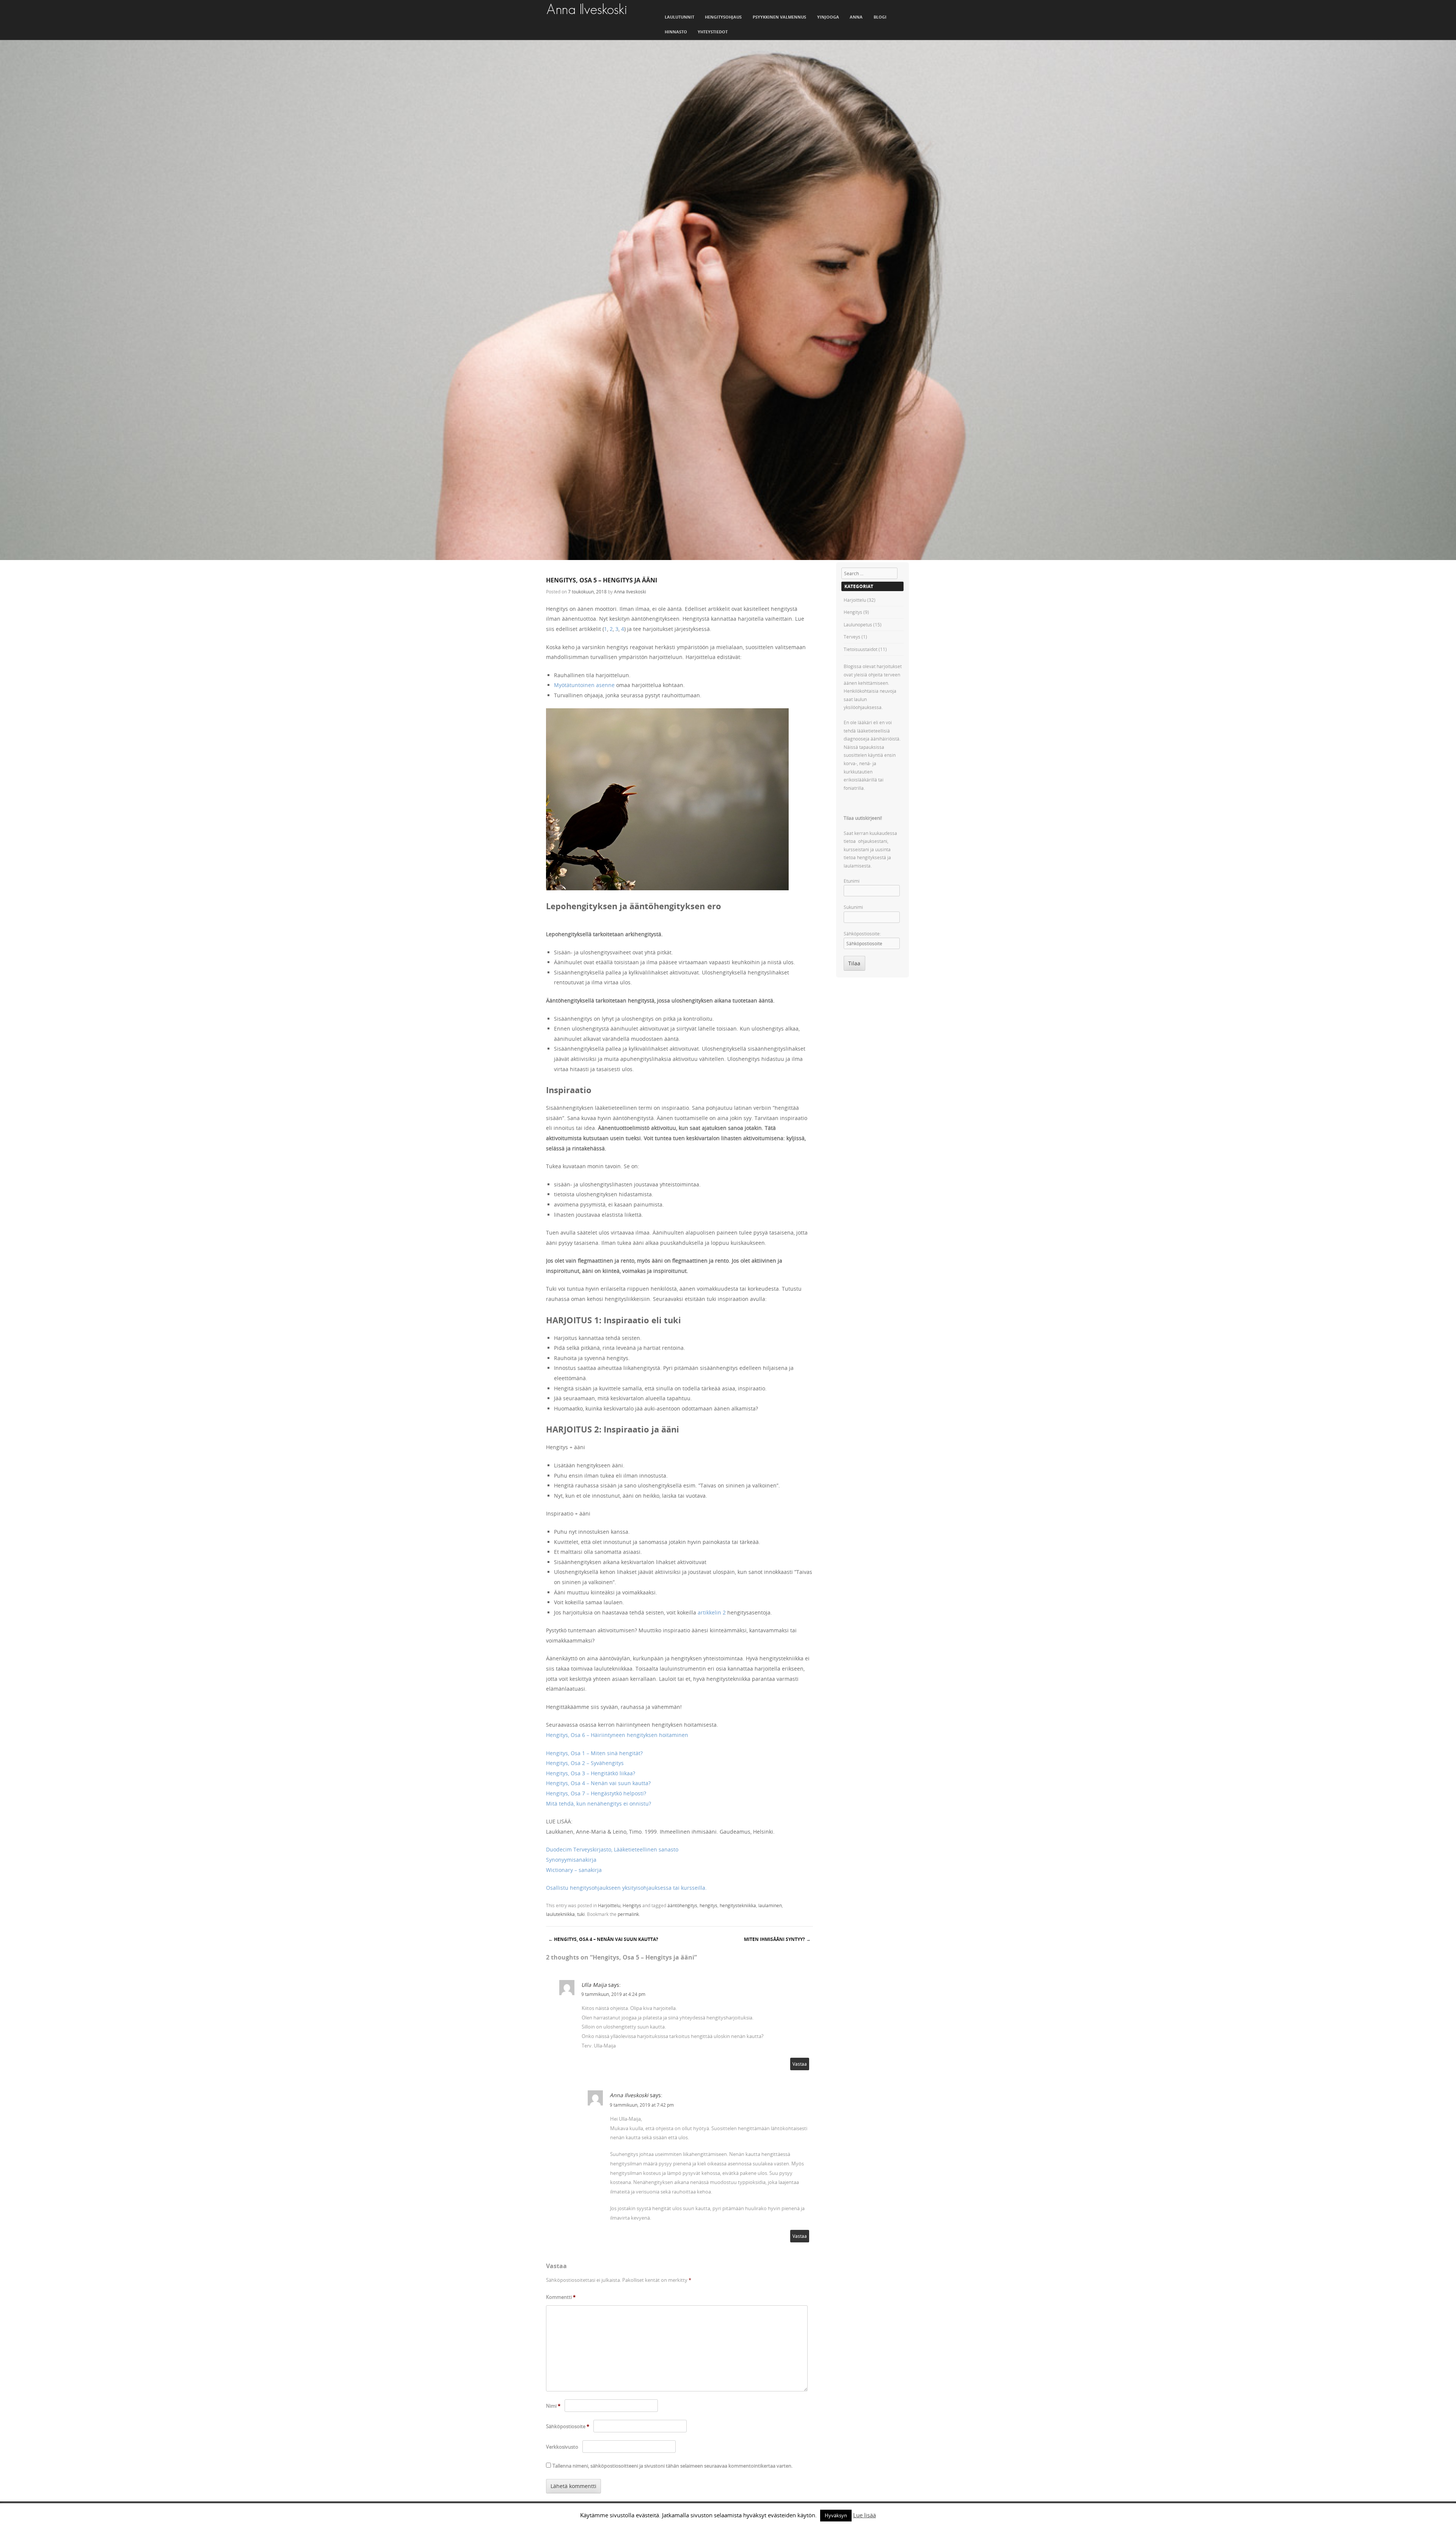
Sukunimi (853, 907)
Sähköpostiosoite (568, 2426)
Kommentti (561, 2297)
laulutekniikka (560, 1914)
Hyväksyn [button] (836, 2515)
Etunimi (852, 881)
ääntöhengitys (682, 1905)
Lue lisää (864, 2515)
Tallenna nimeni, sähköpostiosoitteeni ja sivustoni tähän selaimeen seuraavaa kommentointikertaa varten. (672, 2466)
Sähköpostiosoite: (862, 934)
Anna (856, 17)
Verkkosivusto (562, 2447)
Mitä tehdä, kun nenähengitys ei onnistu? (599, 1804)
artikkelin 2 (712, 1612)
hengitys (708, 1905)
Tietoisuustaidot (861, 649)
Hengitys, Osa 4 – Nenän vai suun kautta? (598, 1783)
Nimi (553, 2406)
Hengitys (632, 1905)
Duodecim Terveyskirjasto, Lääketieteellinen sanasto (612, 1849)
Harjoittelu (609, 1905)
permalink (628, 1914)
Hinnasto (676, 32)
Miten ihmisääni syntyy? (777, 1939)
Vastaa (800, 2064)
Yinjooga (828, 17)
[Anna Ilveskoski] (587, 9)
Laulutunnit (679, 17)
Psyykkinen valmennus (779, 17)
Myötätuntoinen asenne (584, 685)
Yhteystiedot (713, 32)
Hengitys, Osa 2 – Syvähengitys (585, 1763)
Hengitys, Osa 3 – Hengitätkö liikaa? (591, 1773)
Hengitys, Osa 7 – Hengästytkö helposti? (596, 1793)
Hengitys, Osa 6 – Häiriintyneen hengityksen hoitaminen (617, 1735)
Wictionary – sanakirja (574, 1870)
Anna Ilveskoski (630, 591)
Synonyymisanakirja (571, 1860)
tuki (581, 1914)
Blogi (880, 17)
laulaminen (770, 1905)
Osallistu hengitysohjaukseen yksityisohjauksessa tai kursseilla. (626, 1888)
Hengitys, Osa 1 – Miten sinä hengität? (594, 1753)
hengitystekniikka (738, 1905)
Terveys (852, 637)
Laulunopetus (858, 624)
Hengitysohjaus (723, 17)
